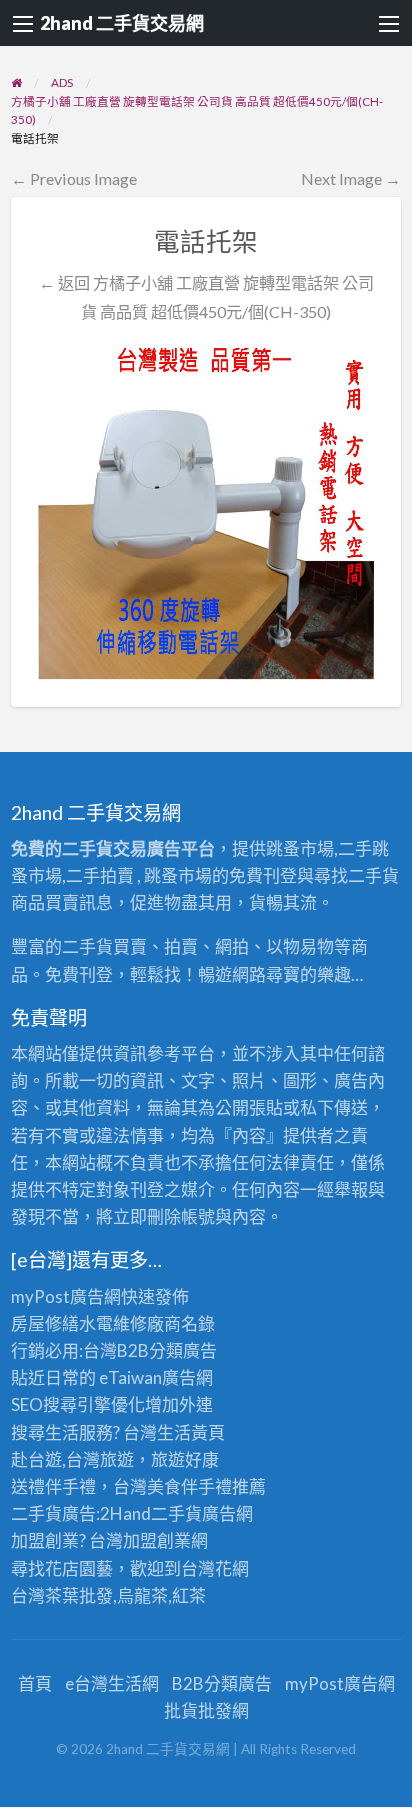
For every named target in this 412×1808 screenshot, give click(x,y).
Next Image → (351, 178)
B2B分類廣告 (222, 1683)
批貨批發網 (206, 1710)
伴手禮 (206, 1486)
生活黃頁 (191, 1432)
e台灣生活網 (112, 1683)
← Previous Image (74, 178)
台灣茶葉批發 (62, 1595)
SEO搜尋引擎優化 (78, 1404)
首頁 (35, 1683)
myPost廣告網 (66, 1296)
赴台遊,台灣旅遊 (72, 1459)
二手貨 (176, 1513)
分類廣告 (183, 1350)
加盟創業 (157, 1540)
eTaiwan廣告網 (156, 1377)
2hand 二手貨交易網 (122, 23)
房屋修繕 (45, 1323)
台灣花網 (215, 1568)
